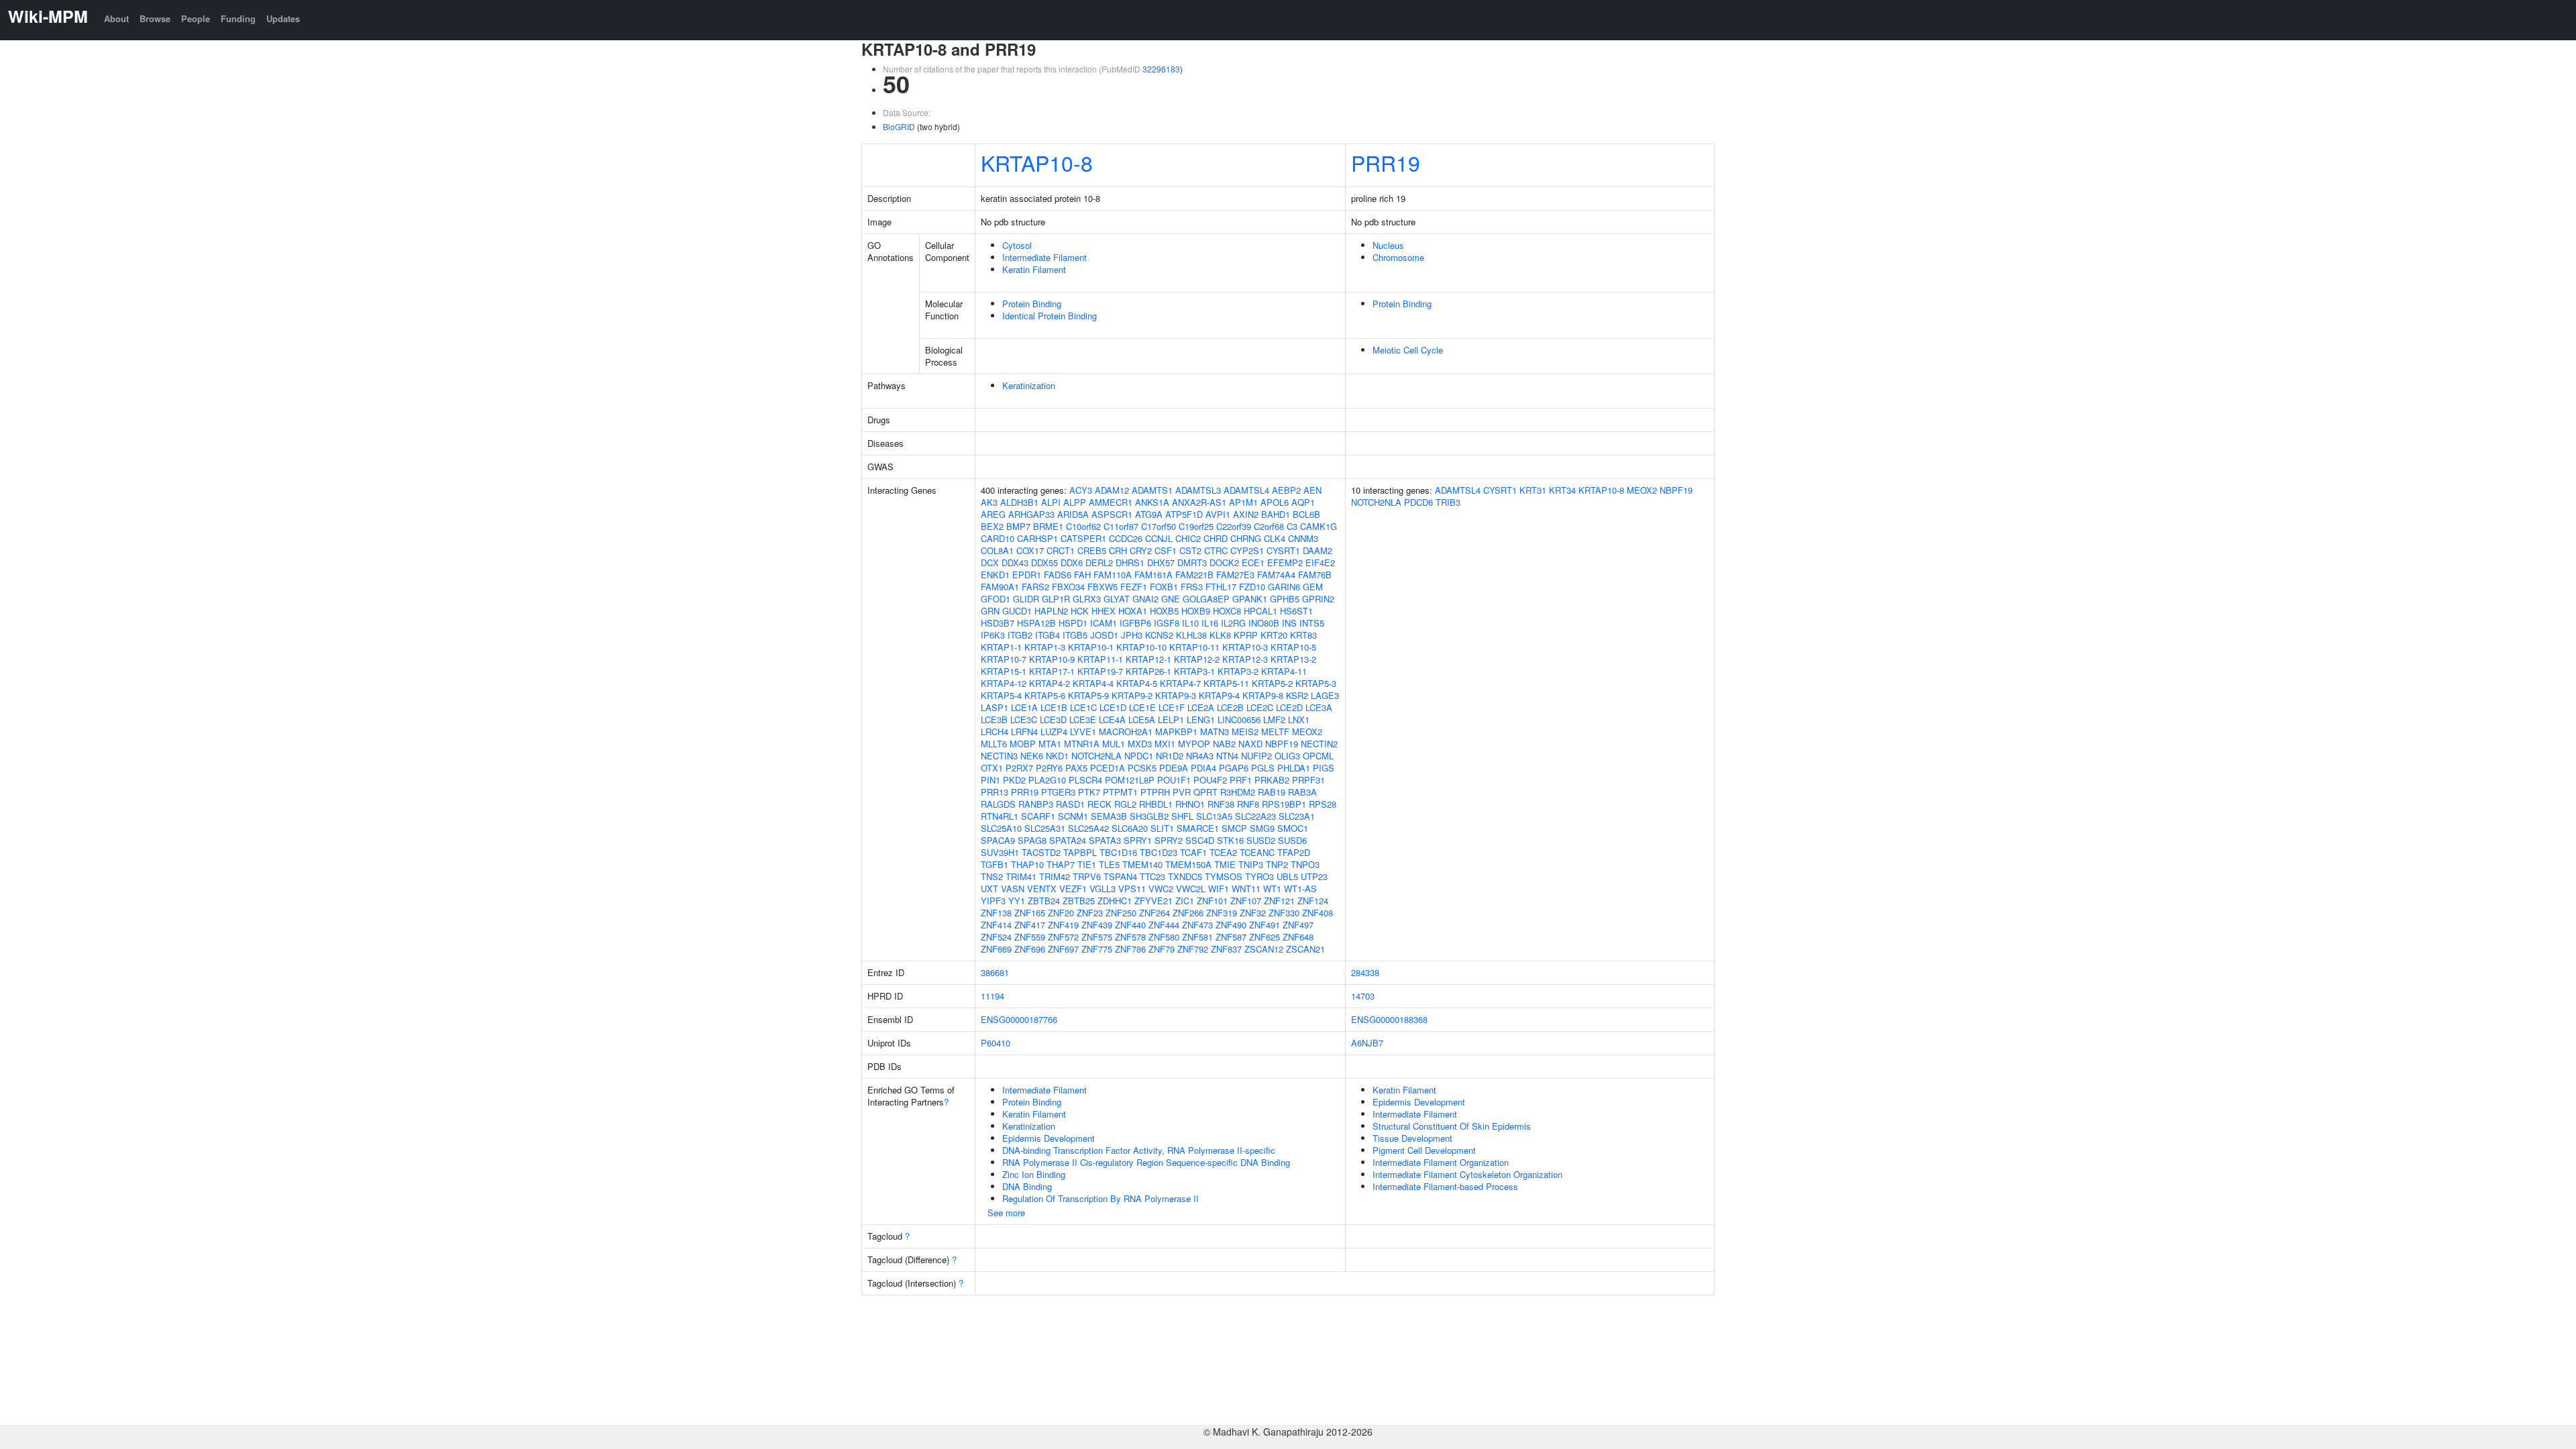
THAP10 (1027, 864)
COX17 (1030, 550)
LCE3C (1024, 719)
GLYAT (1117, 599)
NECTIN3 (999, 756)
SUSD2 (1261, 840)
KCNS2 (1159, 635)
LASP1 (995, 707)
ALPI (1051, 502)
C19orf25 (1196, 526)
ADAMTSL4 (1246, 490)
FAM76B (1315, 575)
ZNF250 (1121, 913)
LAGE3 (1325, 695)
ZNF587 (1231, 937)
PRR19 (1386, 162)
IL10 (1190, 623)
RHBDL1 (1156, 804)
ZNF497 (1298, 925)
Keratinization (1029, 385)
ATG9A (1149, 514)
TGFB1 (995, 864)
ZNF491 (1265, 925)
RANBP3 (1036, 804)
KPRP (1246, 635)
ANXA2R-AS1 (1199, 502)
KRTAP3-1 (1194, 671)
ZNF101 (1212, 901)
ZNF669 (996, 949)
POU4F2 (1210, 780)
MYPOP (1194, 744)
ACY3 (1081, 490)
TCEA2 (1223, 852)
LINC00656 (1239, 719)
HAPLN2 (1051, 611)
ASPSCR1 (1112, 514)
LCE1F (1172, 707)
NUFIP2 (1256, 756)
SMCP (1234, 828)
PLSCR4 (1085, 780)
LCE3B (994, 719)
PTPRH (1155, 792)
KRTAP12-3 (1245, 659)
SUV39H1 (1000, 852)
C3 (1292, 526)
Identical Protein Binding (1050, 316)
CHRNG (1246, 538)
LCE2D (1289, 707)
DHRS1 (1130, 562)
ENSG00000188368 (1389, 1019)
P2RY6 (1049, 768)
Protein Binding (1032, 304)
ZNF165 (1030, 913)
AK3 (989, 502)
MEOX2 (1307, 732)
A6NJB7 (1367, 1043)
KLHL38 (1191, 635)
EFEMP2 (1285, 562)
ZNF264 (1155, 913)
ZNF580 (1164, 937)
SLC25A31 (1045, 828)
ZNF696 (1030, 949)
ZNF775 (1097, 949)
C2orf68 (1269, 526)
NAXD (1250, 744)
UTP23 (1314, 876)
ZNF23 (1090, 913)
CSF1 (1166, 550)
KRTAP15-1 (1004, 671)
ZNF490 (1231, 925)
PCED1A (1108, 768)
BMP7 (1018, 526)
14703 (1363, 996)
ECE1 (1253, 562)
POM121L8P (1130, 780)
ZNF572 (1063, 937)
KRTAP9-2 (1132, 695)
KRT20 (1274, 635)
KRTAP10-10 (1141, 647)
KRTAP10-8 (1037, 162)
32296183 (1161, 69)
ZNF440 (1130, 925)
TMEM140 (1142, 864)
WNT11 (1246, 889)
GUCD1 (1017, 611)
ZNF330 (1284, 913)
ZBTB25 (1079, 901)
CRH (1118, 550)
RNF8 (1248, 804)
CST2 (1190, 550)
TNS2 (992, 876)
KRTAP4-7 (1180, 683)
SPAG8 (1032, 840)
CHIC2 (1188, 538)
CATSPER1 (1083, 538)
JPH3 (1132, 635)
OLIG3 (1287, 756)
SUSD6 (1292, 840)
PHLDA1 (1294, 768)
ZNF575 (1097, 937)
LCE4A (1112, 719)
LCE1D (1113, 707)
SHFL (1182, 816)
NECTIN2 (1319, 744)
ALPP (1075, 502)
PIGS (1324, 768)
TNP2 (1277, 864)
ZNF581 (1197, 937)
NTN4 (1227, 756)
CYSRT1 (1283, 550)
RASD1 (1070, 804)
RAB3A (1302, 792)
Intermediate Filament (1044, 257)
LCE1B (1054, 707)
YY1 (1017, 901)
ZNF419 (1063, 925)
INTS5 (1312, 623)
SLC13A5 (1214, 816)
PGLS (1263, 768)
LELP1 (1171, 719)
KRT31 (1533, 490)
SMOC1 (1293, 828)
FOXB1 (1164, 587)
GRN (990, 611)
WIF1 (1219, 889)
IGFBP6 (1135, 623)
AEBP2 (1286, 490)
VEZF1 (1073, 889)
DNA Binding (1027, 1186)
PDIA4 (1203, 768)
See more (1006, 1213)
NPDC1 (1139, 756)
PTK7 (1089, 792)
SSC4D (1200, 840)
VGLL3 (1103, 889)
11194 (992, 996)
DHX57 (1161, 562)
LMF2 (1274, 719)
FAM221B (1194, 575)
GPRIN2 (1318, 599)
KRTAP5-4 (1001, 695)
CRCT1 (1061, 550)
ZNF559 (1030, 937)
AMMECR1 (1111, 502)
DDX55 (1044, 562)
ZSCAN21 (1305, 949)
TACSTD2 (1041, 852)
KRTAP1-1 (1001, 647)
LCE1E (1142, 707)
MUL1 (1114, 744)
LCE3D (1053, 719)
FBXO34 (1068, 587)
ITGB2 (1020, 635)
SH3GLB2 (1149, 816)
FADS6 (1058, 575)
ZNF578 (1130, 937)
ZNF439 (1097, 925)
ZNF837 (1226, 949)
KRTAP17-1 (1052, 671)
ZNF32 (1253, 913)
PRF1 (1241, 780)
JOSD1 (1104, 635)
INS (1289, 623)
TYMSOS (1224, 876)
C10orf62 (1083, 526)
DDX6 (1072, 562)
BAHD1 (1276, 514)
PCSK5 (1142, 768)
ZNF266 (1188, 913)
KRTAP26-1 (1148, 671)
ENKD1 (995, 575)
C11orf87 (1121, 526)
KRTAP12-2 (1197, 659)
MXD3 (1140, 744)
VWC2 (1161, 889)
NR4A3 (1200, 756)
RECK (1099, 804)
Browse (155, 18)
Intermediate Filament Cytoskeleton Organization (1467, 1174)
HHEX (1104, 611)
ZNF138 (996, 913)
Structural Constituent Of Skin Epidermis (1452, 1126)
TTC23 (1152, 876)
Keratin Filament (1034, 269)
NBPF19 (1282, 744)
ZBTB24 (1044, 901)
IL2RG (1233, 623)
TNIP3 (1251, 864)
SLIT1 (1162, 828)
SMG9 (1262, 828)
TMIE (1225, 864)
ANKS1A (1152, 502)
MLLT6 (994, 744)
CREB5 (1092, 550)
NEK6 (1032, 756)
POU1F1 (1174, 780)
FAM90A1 (1000, 587)
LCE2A (1201, 707)
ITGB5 (1075, 635)
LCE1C (1083, 707)
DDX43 (1015, 562)
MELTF (1275, 732)
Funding (238, 18)
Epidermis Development (1049, 1138)
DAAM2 (1318, 550)
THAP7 (1061, 864)
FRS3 (1192, 587)
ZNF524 (996, 937)
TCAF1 (1193, 852)
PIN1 (990, 780)
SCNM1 (1073, 816)
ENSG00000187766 (1019, 1019)
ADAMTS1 (1152, 490)
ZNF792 (1193, 949)
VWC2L (1191, 889)
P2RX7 (1019, 768)
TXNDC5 (1185, 876)
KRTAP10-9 (1052, 659)
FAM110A (1113, 575)
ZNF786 (1130, 949)
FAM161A (1153, 575)
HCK (1080, 611)
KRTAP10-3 (1245, 647)
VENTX (1042, 889)
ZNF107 (1246, 901)
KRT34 (1562, 490)
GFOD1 (996, 599)
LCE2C (1260, 707)
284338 (1365, 972)
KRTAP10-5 (1293, 647)
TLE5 (1109, 864)
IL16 (1210, 623)
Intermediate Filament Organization (1441, 1162)
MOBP (1023, 744)
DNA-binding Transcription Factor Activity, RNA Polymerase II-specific (1139, 1150)
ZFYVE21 (1153, 901)
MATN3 (1215, 732)
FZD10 (1252, 587)
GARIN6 (1284, 587)
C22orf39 (1234, 526)
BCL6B (1306, 514)
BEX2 (992, 526)
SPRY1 (1138, 840)
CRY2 (1141, 550)
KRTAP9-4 (1219, 695)
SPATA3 (1105, 840)
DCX (990, 562)
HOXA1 (1133, 611)
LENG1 (1201, 719)
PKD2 (1014, 780)
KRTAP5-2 (1272, 683)
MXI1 (1165, 744)
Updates (283, 18)
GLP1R (1056, 599)
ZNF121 (1279, 901)
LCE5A (1142, 719)
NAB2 (1224, 744)
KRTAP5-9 (1088, 695)
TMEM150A (1188, 864)
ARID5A (1073, 514)
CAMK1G (1319, 526)
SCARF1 (1038, 816)
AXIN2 (1246, 514)
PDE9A (1174, 768)
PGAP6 (1234, 768)
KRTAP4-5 (1137, 683)
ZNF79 (1162, 949)
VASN (1013, 889)
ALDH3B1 (1019, 502)
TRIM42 (1055, 876)
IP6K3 (993, 635)
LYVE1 (1083, 732)
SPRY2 (1169, 840)
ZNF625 (1265, 937)
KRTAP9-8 (1263, 695)
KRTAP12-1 (1148, 659)
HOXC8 (1227, 611)
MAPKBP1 (1176, 732)
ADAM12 (1112, 490)
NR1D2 (1170, 756)
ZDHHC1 (1115, 901)
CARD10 (998, 538)
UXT (989, 889)
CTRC (1216, 550)
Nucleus (1388, 245)
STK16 (1230, 840)
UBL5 (1287, 876)
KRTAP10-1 (1091, 647)
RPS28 (1323, 804)
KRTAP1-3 (1045, 647)
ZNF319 (1222, 913)
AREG (993, 514)
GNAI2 (1145, 599)
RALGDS (998, 804)
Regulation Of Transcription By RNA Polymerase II (1101, 1198)
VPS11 (1132, 889)
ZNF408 (1318, 913)
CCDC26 (1126, 538)
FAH (1082, 575)
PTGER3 (1058, 792)
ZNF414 (996, 925)
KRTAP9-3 (1176, 695)
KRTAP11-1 (1100, 659)
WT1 (1272, 889)
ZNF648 (1298, 937)
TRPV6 (1087, 876)
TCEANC (1257, 852)
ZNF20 (1061, 913)
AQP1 (1303, 502)
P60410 (996, 1043)
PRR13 (995, 792)
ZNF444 (1164, 925)
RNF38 (1221, 804)
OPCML (1318, 756)
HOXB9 (1196, 611)
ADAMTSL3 (1198, 490)
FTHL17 (1221, 587)
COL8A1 (997, 550)
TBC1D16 (1118, 852)
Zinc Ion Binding (1034, 1174)
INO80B (1264, 623)
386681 (995, 972)
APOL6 (1275, 502)
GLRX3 (1087, 599)
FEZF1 (1134, 587)
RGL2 (1125, 804)
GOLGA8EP (1206, 599)
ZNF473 (1197, 925)
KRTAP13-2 (1293, 659)
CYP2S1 (1247, 550)
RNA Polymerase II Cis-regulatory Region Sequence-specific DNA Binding (1146, 1162)
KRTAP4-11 (1284, 671)
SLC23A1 (1297, 816)
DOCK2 (1224, 562)
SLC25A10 (1001, 828)
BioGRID (899, 126)
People (196, 18)
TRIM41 (1021, 876)
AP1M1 (1243, 502)
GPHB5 (1285, 599)
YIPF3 (993, 901)
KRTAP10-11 (1194, 647)
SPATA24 (1068, 840)
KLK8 (1220, 635)
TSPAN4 (1120, 876)
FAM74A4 (1276, 575)
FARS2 (1035, 587)
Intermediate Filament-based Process (1445, 1186)
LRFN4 (1024, 732)
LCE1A (1024, 707)
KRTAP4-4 (1093, 683)
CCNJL (1159, 538)
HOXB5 (1164, 611)
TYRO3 (1259, 876)
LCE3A (1319, 707)
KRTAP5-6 (1045, 695)
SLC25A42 (1088, 828)
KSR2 (1297, 695)
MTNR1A (1082, 744)
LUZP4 (1054, 732)
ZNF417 (1030, 925)
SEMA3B (1109, 816)
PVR (1182, 792)
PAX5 (1076, 768)
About (116, 18)
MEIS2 (1245, 732)
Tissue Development (1412, 1138)
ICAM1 (1104, 623)
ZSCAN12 (1264, 949)
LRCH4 (995, 732)
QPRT (1205, 792)
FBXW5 (1103, 587)
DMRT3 (1192, 562)
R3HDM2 (1238, 792)
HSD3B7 (998, 623)
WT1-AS (1300, 889)
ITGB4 (1048, 635)
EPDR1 (1027, 575)
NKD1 (1057, 756)
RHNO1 (1190, 804)
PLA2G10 (1047, 780)
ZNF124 (1313, 901)
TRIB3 (1448, 502)
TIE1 (1087, 864)
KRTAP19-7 (1100, 671)
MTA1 (1050, 744)
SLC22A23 (1255, 816)
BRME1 (1048, 526)
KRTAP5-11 (1226, 683)
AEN (1312, 490)
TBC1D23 (1159, 852)
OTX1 (992, 768)
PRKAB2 (1272, 780)
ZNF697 (1063, 949)
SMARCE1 (1198, 828)
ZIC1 (1185, 901)
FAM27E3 (1235, 575)
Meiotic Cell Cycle (1408, 350)
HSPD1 (1073, 623)
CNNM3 (1303, 538)
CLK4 (1275, 538)
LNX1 (1299, 719)
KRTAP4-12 (1004, 683)
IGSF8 (1167, 623)
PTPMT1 (1120, 792)
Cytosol (1017, 245)
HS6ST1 (1296, 611)
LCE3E (1083, 719)
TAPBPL (1080, 852)
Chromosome (1398, 257)
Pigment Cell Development (1424, 1150)
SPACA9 (998, 840)
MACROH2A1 (1126, 732)
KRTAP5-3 (1316, 683)
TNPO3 (1305, 864)
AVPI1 (1218, 514)
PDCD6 (1418, 502)
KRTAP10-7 (1004, 659)
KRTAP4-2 (1050, 683)
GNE (1171, 599)
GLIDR (1026, 599)
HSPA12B (1036, 623)
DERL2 (1099, 562)
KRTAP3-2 (1238, 671)
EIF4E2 (1320, 562)
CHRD (1216, 538)
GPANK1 (1250, 599)
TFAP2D (1294, 852)
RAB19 (1272, 792)
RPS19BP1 (1284, 804)
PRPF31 (1308, 780)
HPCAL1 (1260, 611)
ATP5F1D (1184, 514)
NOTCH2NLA (1096, 756)
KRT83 (1303, 635)
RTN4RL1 (1000, 816)
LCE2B (1230, 707)
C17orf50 (1159, 526)
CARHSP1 (1037, 538)
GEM (1313, 587)
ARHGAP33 (1031, 514)
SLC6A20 (1130, 828)
